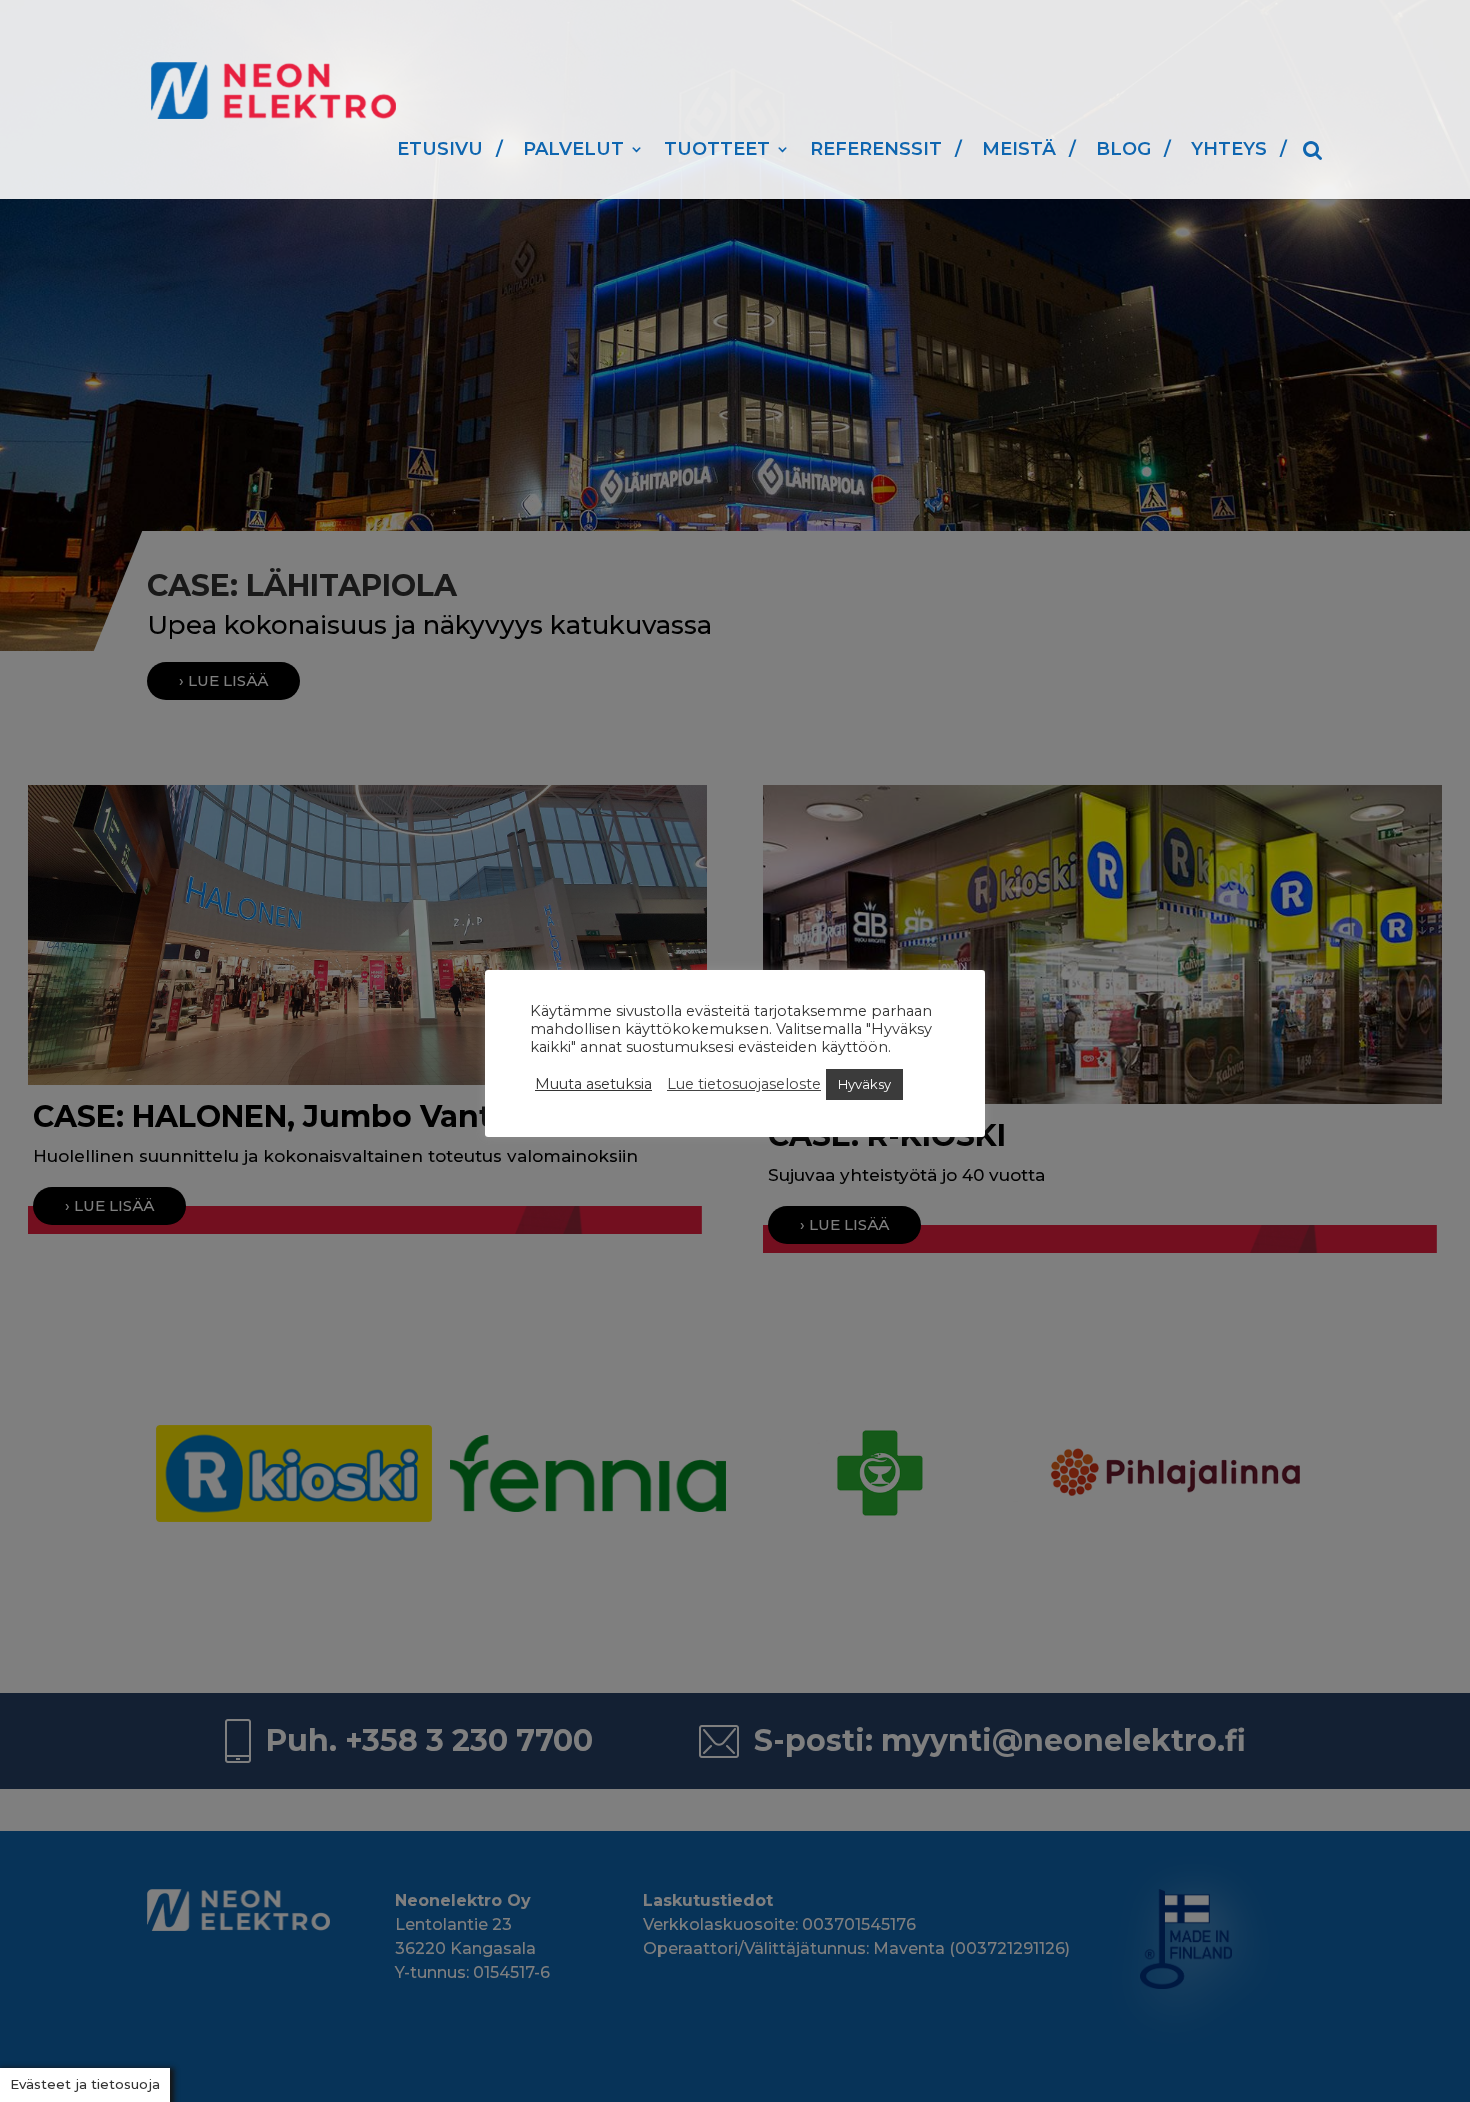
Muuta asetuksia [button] (593, 1084)
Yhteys (1229, 149)
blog (1123, 149)
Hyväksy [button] (864, 1084)
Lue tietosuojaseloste (744, 1084)
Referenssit (876, 149)
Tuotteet (717, 149)
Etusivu (440, 149)
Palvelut (573, 149)
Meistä (1019, 149)
